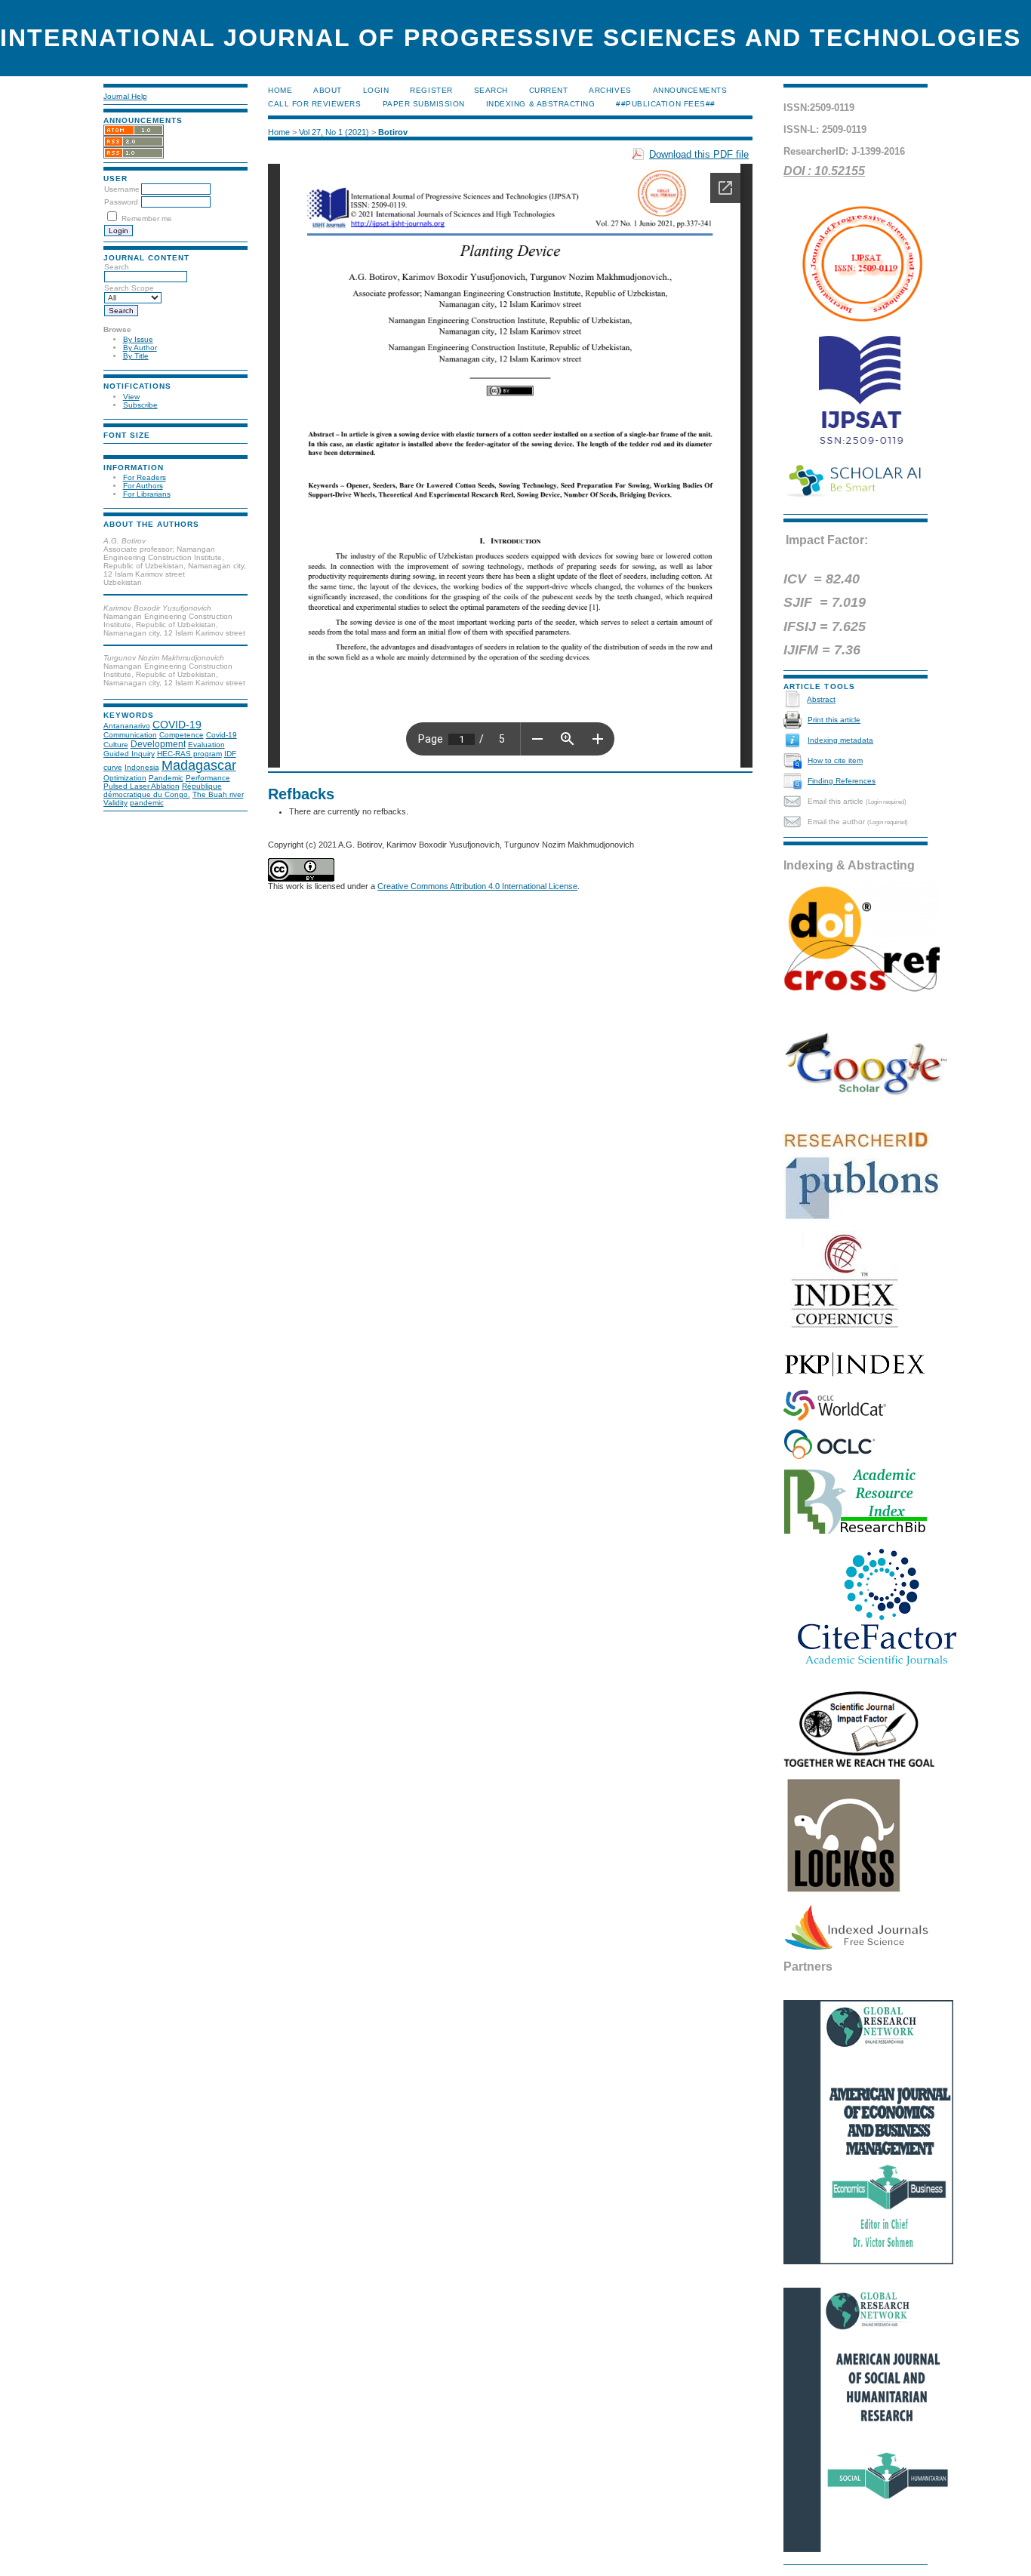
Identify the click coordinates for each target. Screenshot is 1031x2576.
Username (122, 189)
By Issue (138, 339)
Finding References (842, 781)
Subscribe (140, 405)
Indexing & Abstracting (540, 104)
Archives (610, 90)
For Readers (145, 477)
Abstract (821, 699)
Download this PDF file (699, 154)
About (328, 90)
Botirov (393, 132)
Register (431, 90)
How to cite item (835, 760)
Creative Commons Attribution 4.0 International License (477, 886)
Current (549, 90)
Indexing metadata (840, 740)
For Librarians (147, 494)
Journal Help (125, 96)
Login (376, 90)
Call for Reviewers (314, 104)
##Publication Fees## (665, 104)
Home (280, 90)
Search (491, 90)
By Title (136, 356)
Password (121, 202)
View (131, 397)
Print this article (834, 720)
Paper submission (424, 104)
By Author (140, 348)
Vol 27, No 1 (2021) (334, 132)
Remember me (147, 219)
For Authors (143, 486)
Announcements (690, 90)
